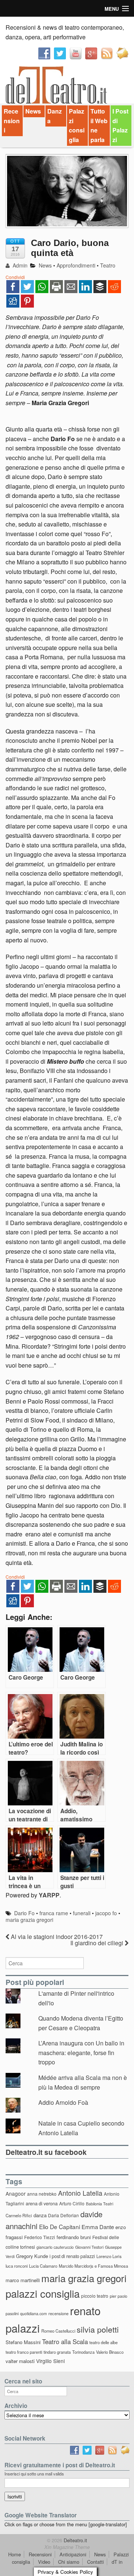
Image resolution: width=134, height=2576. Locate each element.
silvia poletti (98, 2329)
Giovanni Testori (89, 2247)
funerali (82, 1913)
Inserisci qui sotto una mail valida (34, 2474)
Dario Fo (24, 1913)
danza (40, 2215)
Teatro (108, 265)
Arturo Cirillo (72, 2203)
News (33, 111)
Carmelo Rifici (19, 2215)
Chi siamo (69, 2562)
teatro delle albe (103, 2342)
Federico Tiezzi (40, 2237)
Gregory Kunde (32, 2256)
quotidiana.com (33, 2314)
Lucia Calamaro (43, 2266)
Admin (19, 265)
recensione (58, 2313)
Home (15, 2554)
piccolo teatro (95, 2296)
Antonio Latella (80, 2193)
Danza (55, 116)
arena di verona (42, 2203)
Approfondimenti (76, 265)
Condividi (15, 277)
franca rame (54, 1913)
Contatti (95, 2562)
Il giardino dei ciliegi (98, 1943)
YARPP (49, 1895)
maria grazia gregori (29, 1920)
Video (44, 2562)
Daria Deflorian (63, 2215)
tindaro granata (57, 2352)
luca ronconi (17, 2266)
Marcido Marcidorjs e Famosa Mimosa (93, 2266)
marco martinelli (23, 2280)
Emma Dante (98, 2227)
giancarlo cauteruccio (55, 2247)
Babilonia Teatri (100, 2204)
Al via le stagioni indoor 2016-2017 (56, 1937)
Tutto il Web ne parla (99, 125)
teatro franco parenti (24, 2352)
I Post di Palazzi (120, 125)
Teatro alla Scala (65, 2342)
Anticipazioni (73, 2554)
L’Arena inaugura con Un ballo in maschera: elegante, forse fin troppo (81, 2052)
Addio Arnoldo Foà (63, 2102)
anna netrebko (42, 2194)
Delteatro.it (75, 2540)
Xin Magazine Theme (67, 2547)
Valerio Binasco (110, 2352)
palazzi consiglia (43, 2293)
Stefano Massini (23, 2342)
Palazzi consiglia (77, 125)
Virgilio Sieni (50, 2361)
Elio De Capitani (60, 2226)
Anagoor (16, 2193)
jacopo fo (106, 1913)
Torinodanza (83, 2352)
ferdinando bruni (74, 2237)
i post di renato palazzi (72, 2256)
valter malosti (20, 2361)
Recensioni (12, 121)
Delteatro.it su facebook (46, 2152)
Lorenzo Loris (109, 2256)
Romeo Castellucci (58, 2331)
